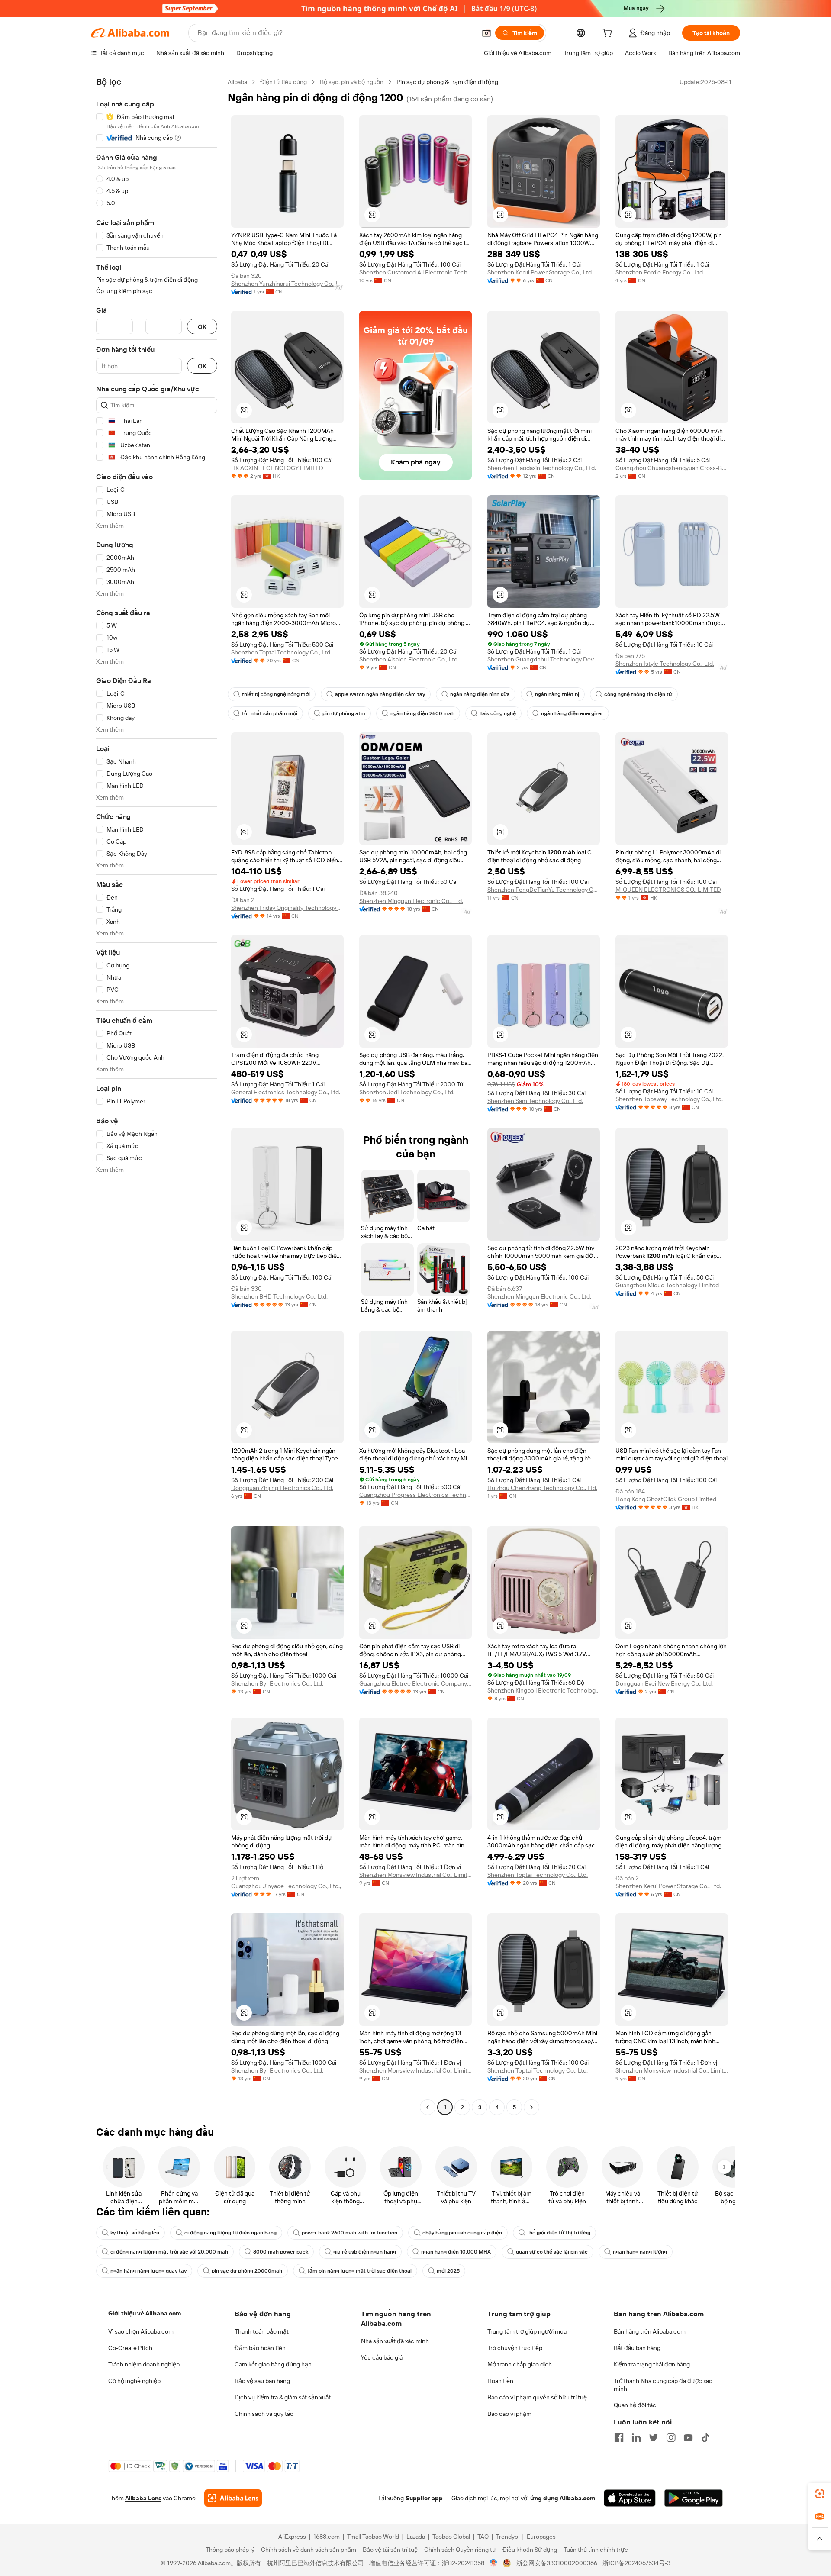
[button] (486, 33)
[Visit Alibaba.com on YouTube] (688, 2437)
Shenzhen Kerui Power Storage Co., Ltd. (540, 272)
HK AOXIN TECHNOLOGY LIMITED (277, 468)
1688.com (327, 2537)
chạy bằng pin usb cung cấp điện (462, 2233)
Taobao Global (451, 2537)
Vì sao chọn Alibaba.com (141, 2331)
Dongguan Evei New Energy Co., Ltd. (664, 1683)
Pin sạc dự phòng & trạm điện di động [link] (447, 82)
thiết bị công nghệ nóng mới (276, 694)
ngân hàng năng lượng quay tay (148, 2271)
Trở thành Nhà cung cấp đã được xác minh (663, 2385)
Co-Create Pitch (130, 2348)
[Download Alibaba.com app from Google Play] (694, 2498)
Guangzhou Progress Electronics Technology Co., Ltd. (415, 1495)
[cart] (609, 34)
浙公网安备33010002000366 (557, 2563)
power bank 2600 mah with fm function (349, 2233)
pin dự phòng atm (344, 713)
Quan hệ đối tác (635, 2405)
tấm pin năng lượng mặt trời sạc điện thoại (359, 2271)
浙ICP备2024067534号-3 (636, 2563)
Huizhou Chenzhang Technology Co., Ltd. (542, 1488)
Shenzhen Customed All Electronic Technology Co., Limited (415, 272)
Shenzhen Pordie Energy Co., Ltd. (660, 272)
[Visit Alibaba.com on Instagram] (671, 2437)
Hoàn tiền (500, 2381)
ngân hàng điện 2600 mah (422, 713)
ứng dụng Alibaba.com (563, 2498)
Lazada (416, 2537)
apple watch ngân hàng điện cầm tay (380, 694)
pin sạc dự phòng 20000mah (247, 2271)
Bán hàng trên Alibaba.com (650, 2331)
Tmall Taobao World (373, 2537)
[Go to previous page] (428, 2107)
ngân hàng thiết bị (557, 694)
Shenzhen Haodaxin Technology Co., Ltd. (542, 468)
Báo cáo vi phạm (509, 2414)
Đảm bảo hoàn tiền (260, 2348)
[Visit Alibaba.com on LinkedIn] (636, 2437)
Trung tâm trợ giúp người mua (527, 2331)
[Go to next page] (531, 2107)
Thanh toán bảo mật (262, 2331)
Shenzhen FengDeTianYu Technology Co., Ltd (544, 890)
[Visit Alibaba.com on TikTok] (705, 2437)
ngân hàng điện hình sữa (480, 694)
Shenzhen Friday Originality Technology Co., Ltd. (287, 908)
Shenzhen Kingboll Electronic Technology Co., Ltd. (544, 1690)
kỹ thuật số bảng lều (135, 2233)
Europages (541, 2537)
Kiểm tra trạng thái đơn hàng (652, 2364)
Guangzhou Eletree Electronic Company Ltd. (415, 1683)
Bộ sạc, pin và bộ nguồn (352, 82)
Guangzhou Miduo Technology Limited (667, 1285)
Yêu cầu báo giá (382, 2357)
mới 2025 (448, 2271)
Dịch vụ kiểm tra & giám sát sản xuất (283, 2397)
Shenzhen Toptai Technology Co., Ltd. (281, 652)
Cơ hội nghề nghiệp (134, 2381)
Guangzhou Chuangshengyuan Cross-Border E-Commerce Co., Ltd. (672, 468)
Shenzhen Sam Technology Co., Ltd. (535, 1101)
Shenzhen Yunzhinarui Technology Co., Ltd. (287, 284)
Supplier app (424, 2498)
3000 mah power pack (281, 2252)
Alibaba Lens (143, 2498)
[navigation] (157, 1096)
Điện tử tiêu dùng (283, 82)
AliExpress (292, 2537)
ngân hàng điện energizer (572, 713)
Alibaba (237, 82)
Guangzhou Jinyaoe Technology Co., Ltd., (286, 1886)
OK (202, 327)
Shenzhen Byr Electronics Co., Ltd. (277, 1683)
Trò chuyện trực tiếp (515, 2348)
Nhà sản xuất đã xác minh (395, 2341)
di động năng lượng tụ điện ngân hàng (230, 2233)
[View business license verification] (494, 2563)
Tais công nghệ (498, 713)
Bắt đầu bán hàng (637, 2348)
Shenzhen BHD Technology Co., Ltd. (279, 1296)
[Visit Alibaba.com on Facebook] (619, 2437)
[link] (820, 2494)
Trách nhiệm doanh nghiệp (144, 2364)
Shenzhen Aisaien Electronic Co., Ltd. (409, 659)
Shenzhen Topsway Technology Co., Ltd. (669, 1099)
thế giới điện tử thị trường (559, 2233)
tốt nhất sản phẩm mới (270, 713)
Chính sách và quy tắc (264, 2414)
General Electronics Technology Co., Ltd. (286, 1092)
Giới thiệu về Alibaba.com (145, 2313)
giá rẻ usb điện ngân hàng (365, 2252)
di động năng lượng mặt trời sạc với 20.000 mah (169, 2252)
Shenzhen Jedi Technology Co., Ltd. (407, 1092)
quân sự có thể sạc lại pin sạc (552, 2252)
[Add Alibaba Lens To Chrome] (233, 2498)
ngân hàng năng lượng (640, 2252)
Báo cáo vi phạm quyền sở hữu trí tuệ (537, 2397)
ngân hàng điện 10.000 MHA (456, 2252)
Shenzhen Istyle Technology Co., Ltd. (665, 664)
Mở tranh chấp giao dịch (520, 2364)
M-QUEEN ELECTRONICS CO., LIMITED (668, 890)
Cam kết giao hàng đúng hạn (273, 2364)
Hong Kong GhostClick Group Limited (666, 1499)
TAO (483, 2537)
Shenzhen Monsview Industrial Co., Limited (415, 1875)
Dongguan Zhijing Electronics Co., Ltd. (282, 1488)
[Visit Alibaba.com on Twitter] (654, 2437)
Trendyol (508, 2537)
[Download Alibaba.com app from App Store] (630, 2498)
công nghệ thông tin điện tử (638, 694)
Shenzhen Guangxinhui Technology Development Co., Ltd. (544, 659)
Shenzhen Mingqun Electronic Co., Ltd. (411, 901)
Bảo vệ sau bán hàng (262, 2381)
